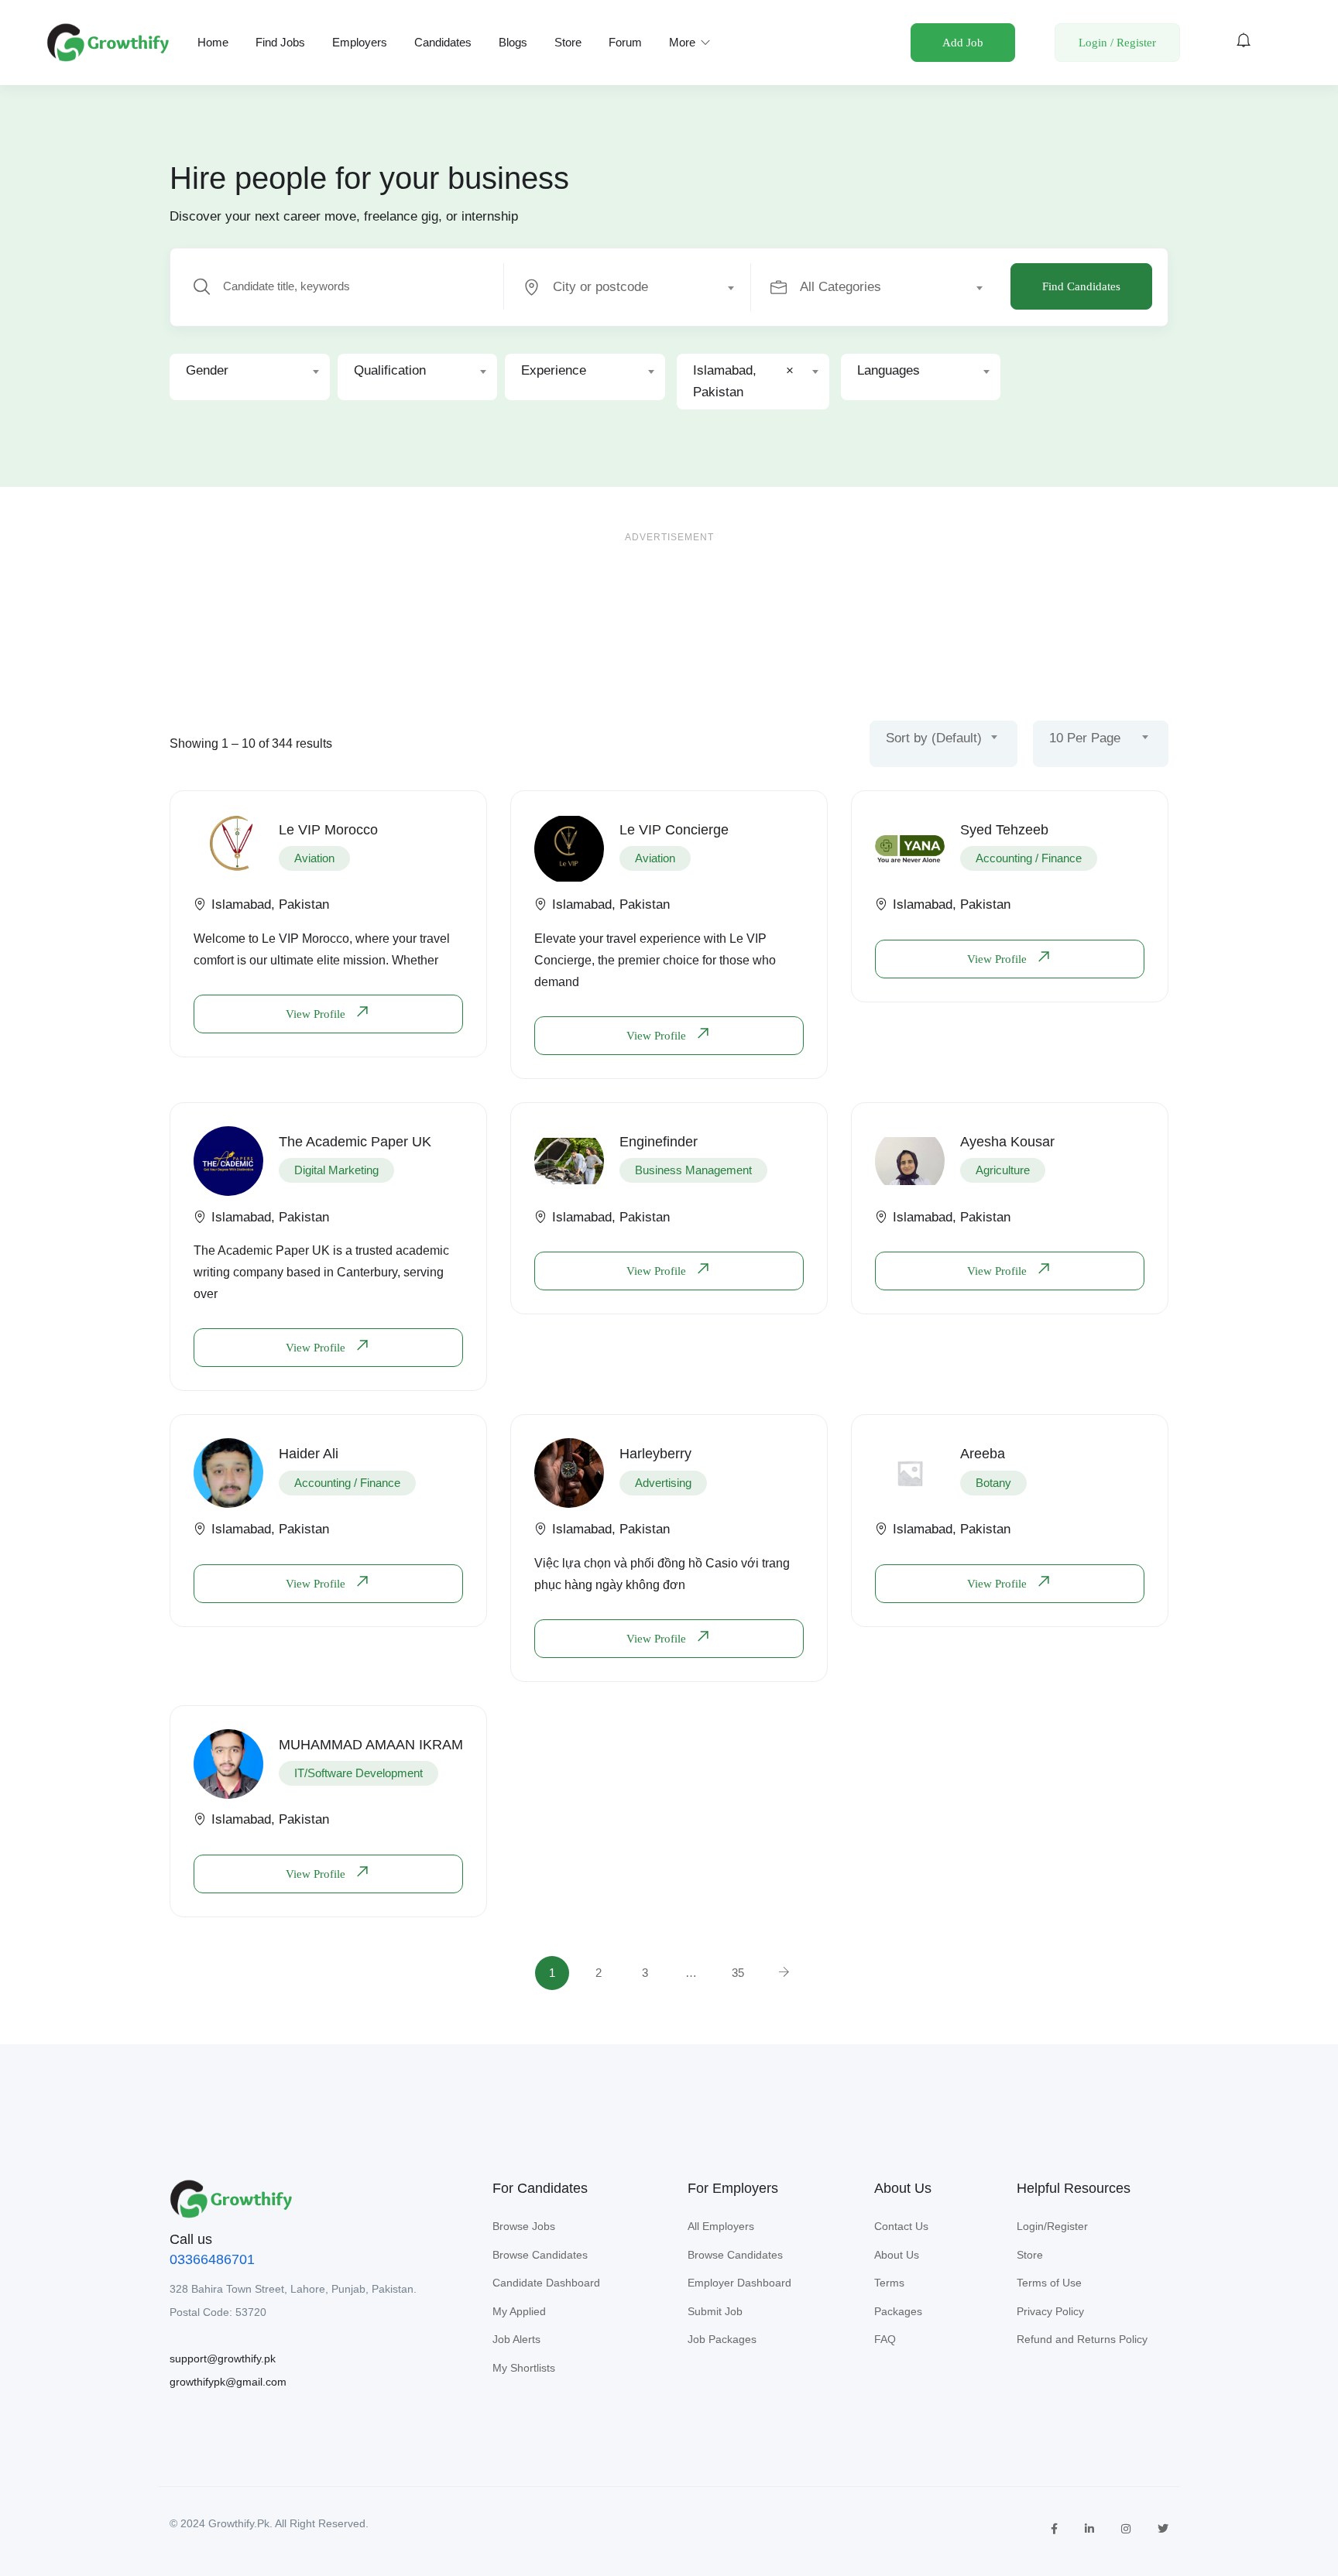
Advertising (663, 1483)
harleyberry (655, 1454)
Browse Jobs (524, 2226)
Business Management (693, 1170)
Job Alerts (516, 2339)
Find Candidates (1081, 286)
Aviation (314, 858)
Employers (360, 42)
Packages (898, 2311)
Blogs (513, 42)
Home (213, 42)
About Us (897, 2255)
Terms (889, 2283)
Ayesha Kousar (1007, 1142)
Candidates (443, 42)
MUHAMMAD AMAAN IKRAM (371, 1745)
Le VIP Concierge (674, 830)
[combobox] (636, 287)
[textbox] (626, 287)
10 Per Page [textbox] (1085, 738)
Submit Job (715, 2311)
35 (738, 1973)
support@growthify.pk (223, 2358)
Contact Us (901, 2226)
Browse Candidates (540, 2255)
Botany (993, 1483)
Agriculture (1003, 1170)
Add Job (963, 43)
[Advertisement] (669, 608)
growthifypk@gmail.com (228, 2382)
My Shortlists (524, 2368)
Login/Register (1052, 2226)
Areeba (983, 1454)
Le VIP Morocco (328, 830)
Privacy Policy (1050, 2311)
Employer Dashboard (739, 2283)
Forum (625, 42)
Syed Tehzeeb (1004, 830)
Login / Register (1117, 43)
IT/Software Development (359, 1773)
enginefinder (659, 1142)
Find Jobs (280, 42)
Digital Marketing (336, 1170)
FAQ (885, 2339)
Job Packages (722, 2339)
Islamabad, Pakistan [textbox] (743, 381)
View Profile (317, 1014)
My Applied (519, 2311)
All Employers (721, 2226)
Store (568, 42)
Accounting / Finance (1029, 858)
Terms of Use (1049, 2283)
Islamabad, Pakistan (270, 904)
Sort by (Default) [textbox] (934, 738)
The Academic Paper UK (355, 1142)
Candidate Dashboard (546, 2283)
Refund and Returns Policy (1082, 2339)
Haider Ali (309, 1454)
